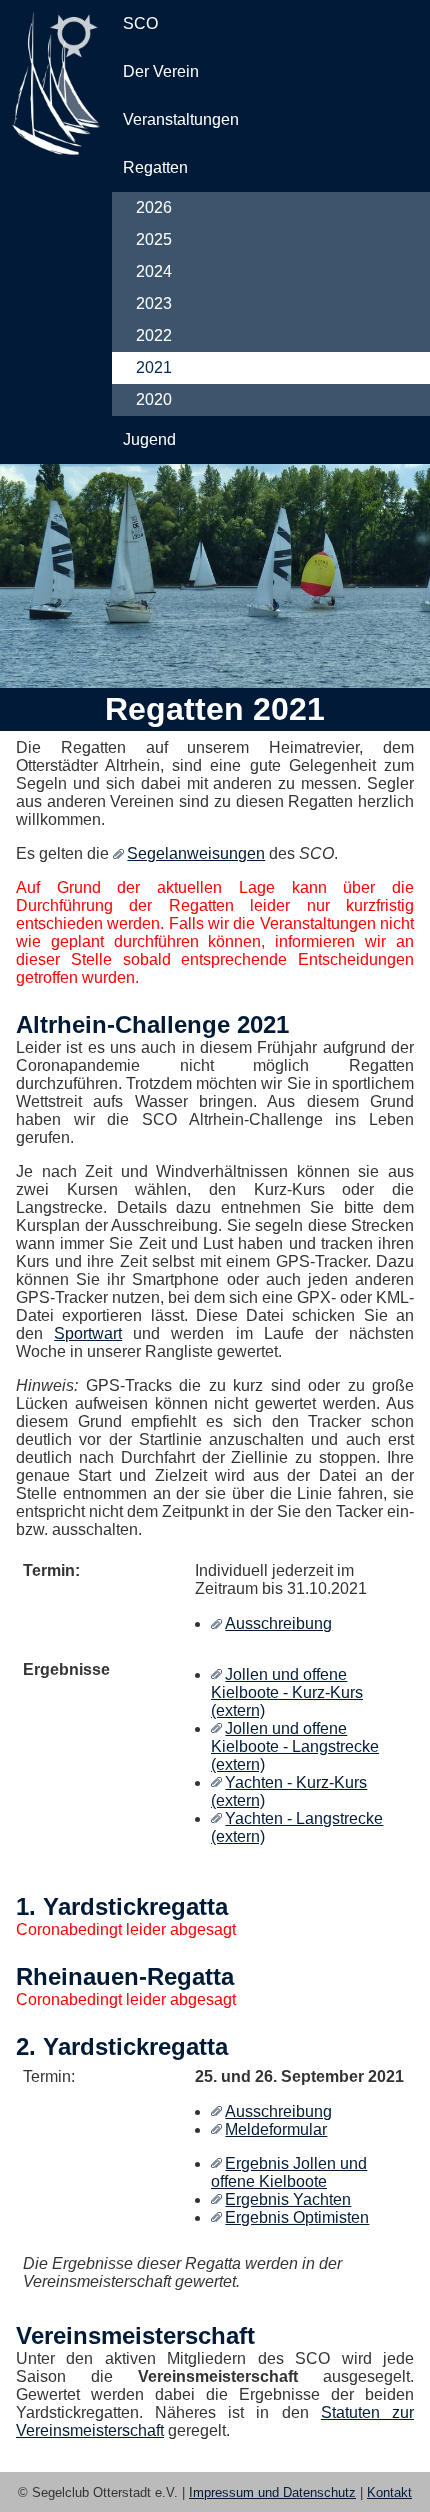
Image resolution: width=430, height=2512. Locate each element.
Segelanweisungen (196, 853)
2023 (154, 303)
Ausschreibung (278, 1623)
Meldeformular (276, 2129)
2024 (154, 271)
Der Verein (161, 71)
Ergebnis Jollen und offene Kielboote (289, 2172)
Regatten (155, 167)
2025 (154, 239)
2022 (154, 335)
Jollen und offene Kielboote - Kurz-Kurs (287, 1683)
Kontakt (389, 2492)
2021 (154, 367)
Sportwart (88, 1333)
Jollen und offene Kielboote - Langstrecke (295, 1737)
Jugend (149, 439)
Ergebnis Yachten (288, 2199)
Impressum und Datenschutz (272, 2492)
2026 (154, 207)
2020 (154, 399)
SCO (140, 23)
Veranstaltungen (181, 119)
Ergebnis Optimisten (297, 2217)
